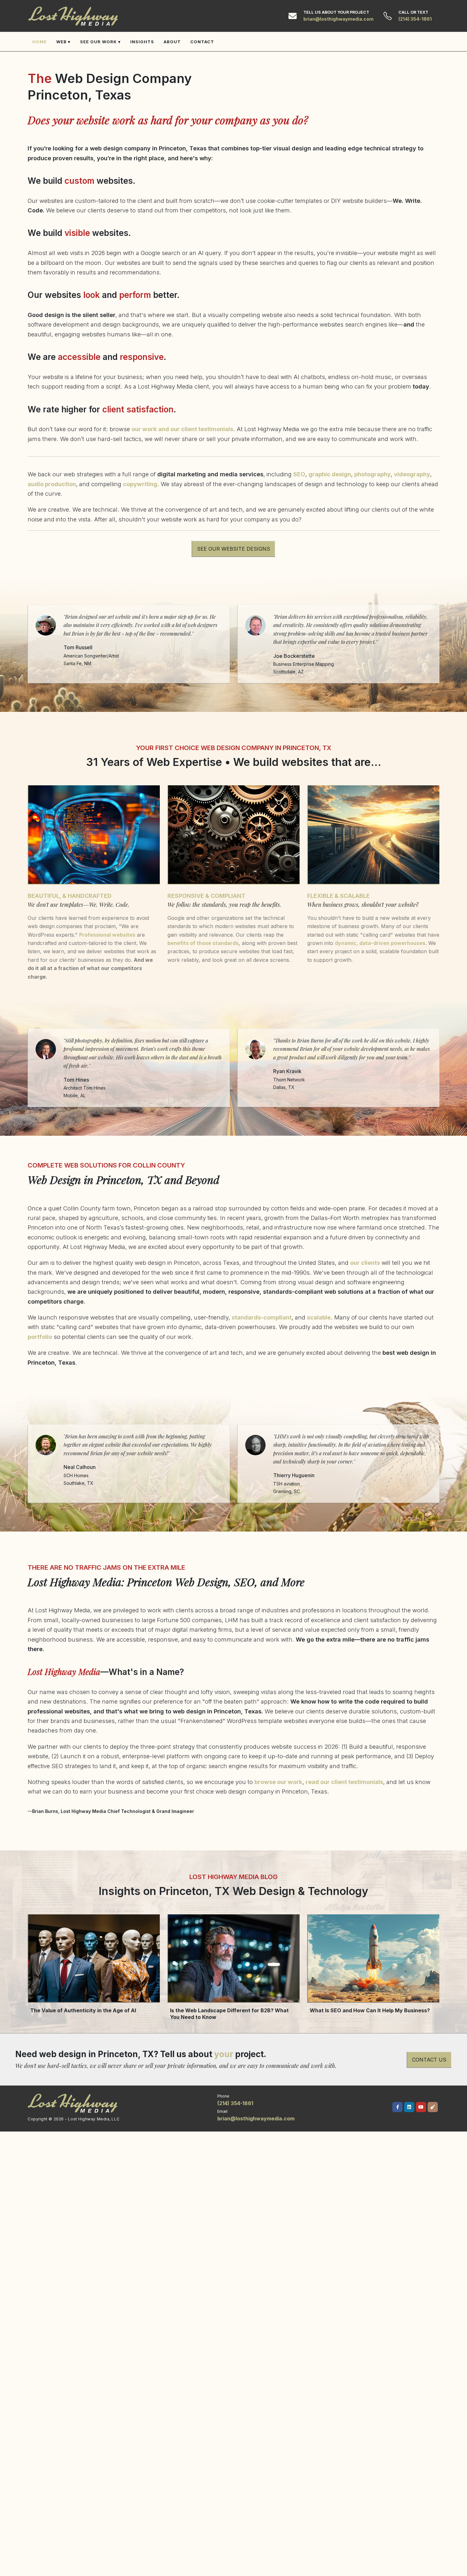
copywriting (140, 484)
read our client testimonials (344, 1782)
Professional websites (107, 935)
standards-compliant (262, 1317)
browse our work (278, 1782)
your (224, 2054)
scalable (319, 1317)
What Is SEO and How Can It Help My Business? (370, 2010)
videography (412, 474)
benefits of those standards (203, 943)
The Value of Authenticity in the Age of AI (83, 2010)
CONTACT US (429, 2060)
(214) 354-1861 (415, 19)
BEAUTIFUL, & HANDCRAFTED (70, 896)
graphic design (330, 474)
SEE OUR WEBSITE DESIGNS (233, 549)
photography (372, 474)
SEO (299, 474)
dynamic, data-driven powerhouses (380, 943)
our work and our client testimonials (182, 429)
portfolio (40, 1337)
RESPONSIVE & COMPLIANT (206, 896)
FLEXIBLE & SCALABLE (338, 896)
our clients (365, 1263)
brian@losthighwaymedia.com (338, 19)
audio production (52, 484)
